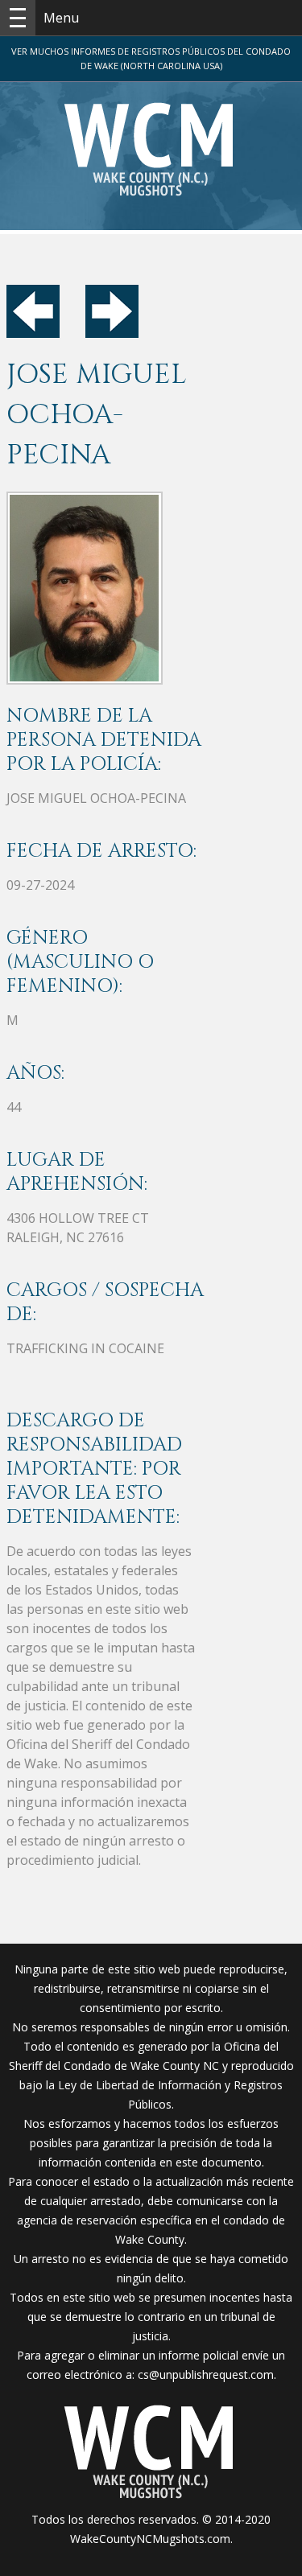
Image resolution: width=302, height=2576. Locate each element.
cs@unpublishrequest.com (206, 2374)
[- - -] (18, 18)
